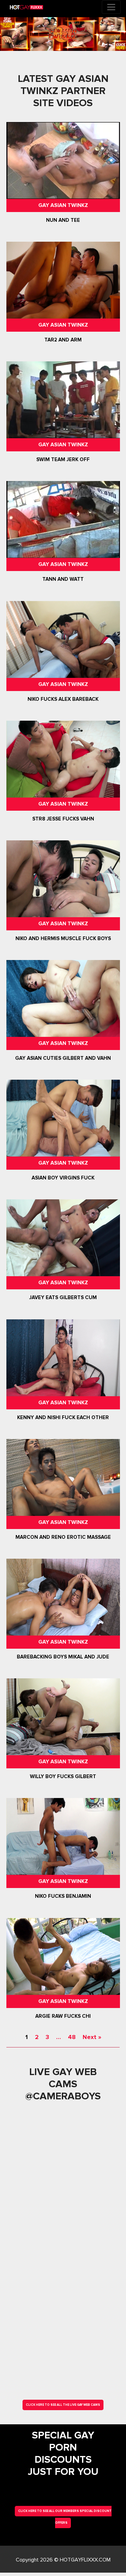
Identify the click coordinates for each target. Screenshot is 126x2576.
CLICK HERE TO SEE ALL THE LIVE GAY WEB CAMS (63, 2405)
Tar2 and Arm (63, 340)
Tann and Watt (63, 579)
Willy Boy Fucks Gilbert (63, 1776)
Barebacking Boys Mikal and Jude (63, 1657)
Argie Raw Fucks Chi (63, 2016)
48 (72, 2037)
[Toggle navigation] (111, 7)
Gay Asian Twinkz (63, 205)
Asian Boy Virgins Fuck (63, 1178)
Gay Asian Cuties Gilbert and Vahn (63, 1058)
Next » (92, 2037)
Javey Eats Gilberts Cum (63, 1298)
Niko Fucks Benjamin (63, 1896)
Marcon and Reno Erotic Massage (63, 1537)
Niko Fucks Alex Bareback (63, 699)
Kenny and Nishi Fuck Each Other (63, 1417)
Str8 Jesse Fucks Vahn (63, 819)
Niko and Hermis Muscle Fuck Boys (63, 938)
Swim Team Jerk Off (63, 459)
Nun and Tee (63, 220)
